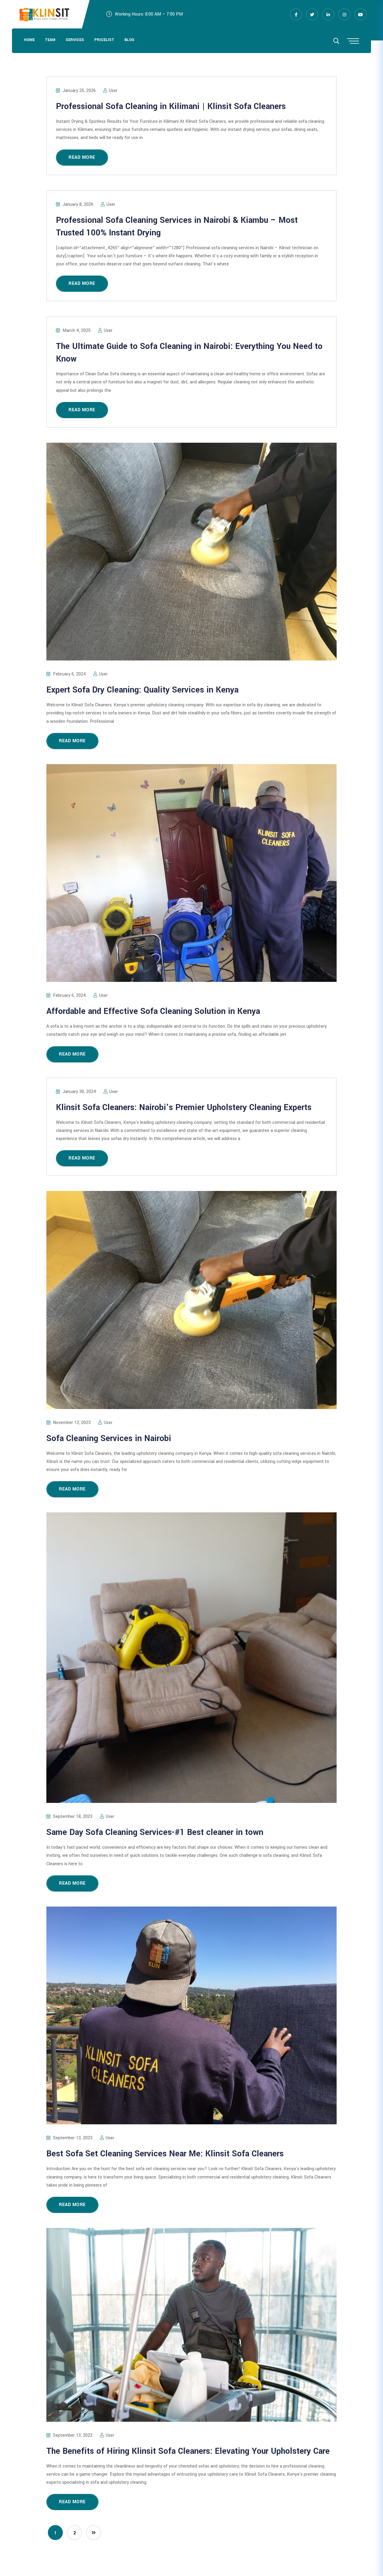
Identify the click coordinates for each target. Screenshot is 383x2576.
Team (50, 40)
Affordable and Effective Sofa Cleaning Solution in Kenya (153, 1011)
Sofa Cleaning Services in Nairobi (109, 1439)
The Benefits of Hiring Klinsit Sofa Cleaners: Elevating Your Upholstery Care (188, 2451)
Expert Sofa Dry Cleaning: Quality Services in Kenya (142, 690)
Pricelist (104, 40)
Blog (129, 40)
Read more (82, 157)
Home (29, 40)
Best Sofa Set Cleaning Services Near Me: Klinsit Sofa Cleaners (165, 2154)
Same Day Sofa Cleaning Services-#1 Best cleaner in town (155, 1832)
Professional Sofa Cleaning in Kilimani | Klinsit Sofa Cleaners (171, 106)
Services (75, 40)
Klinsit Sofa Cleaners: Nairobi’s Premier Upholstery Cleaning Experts (184, 1108)
